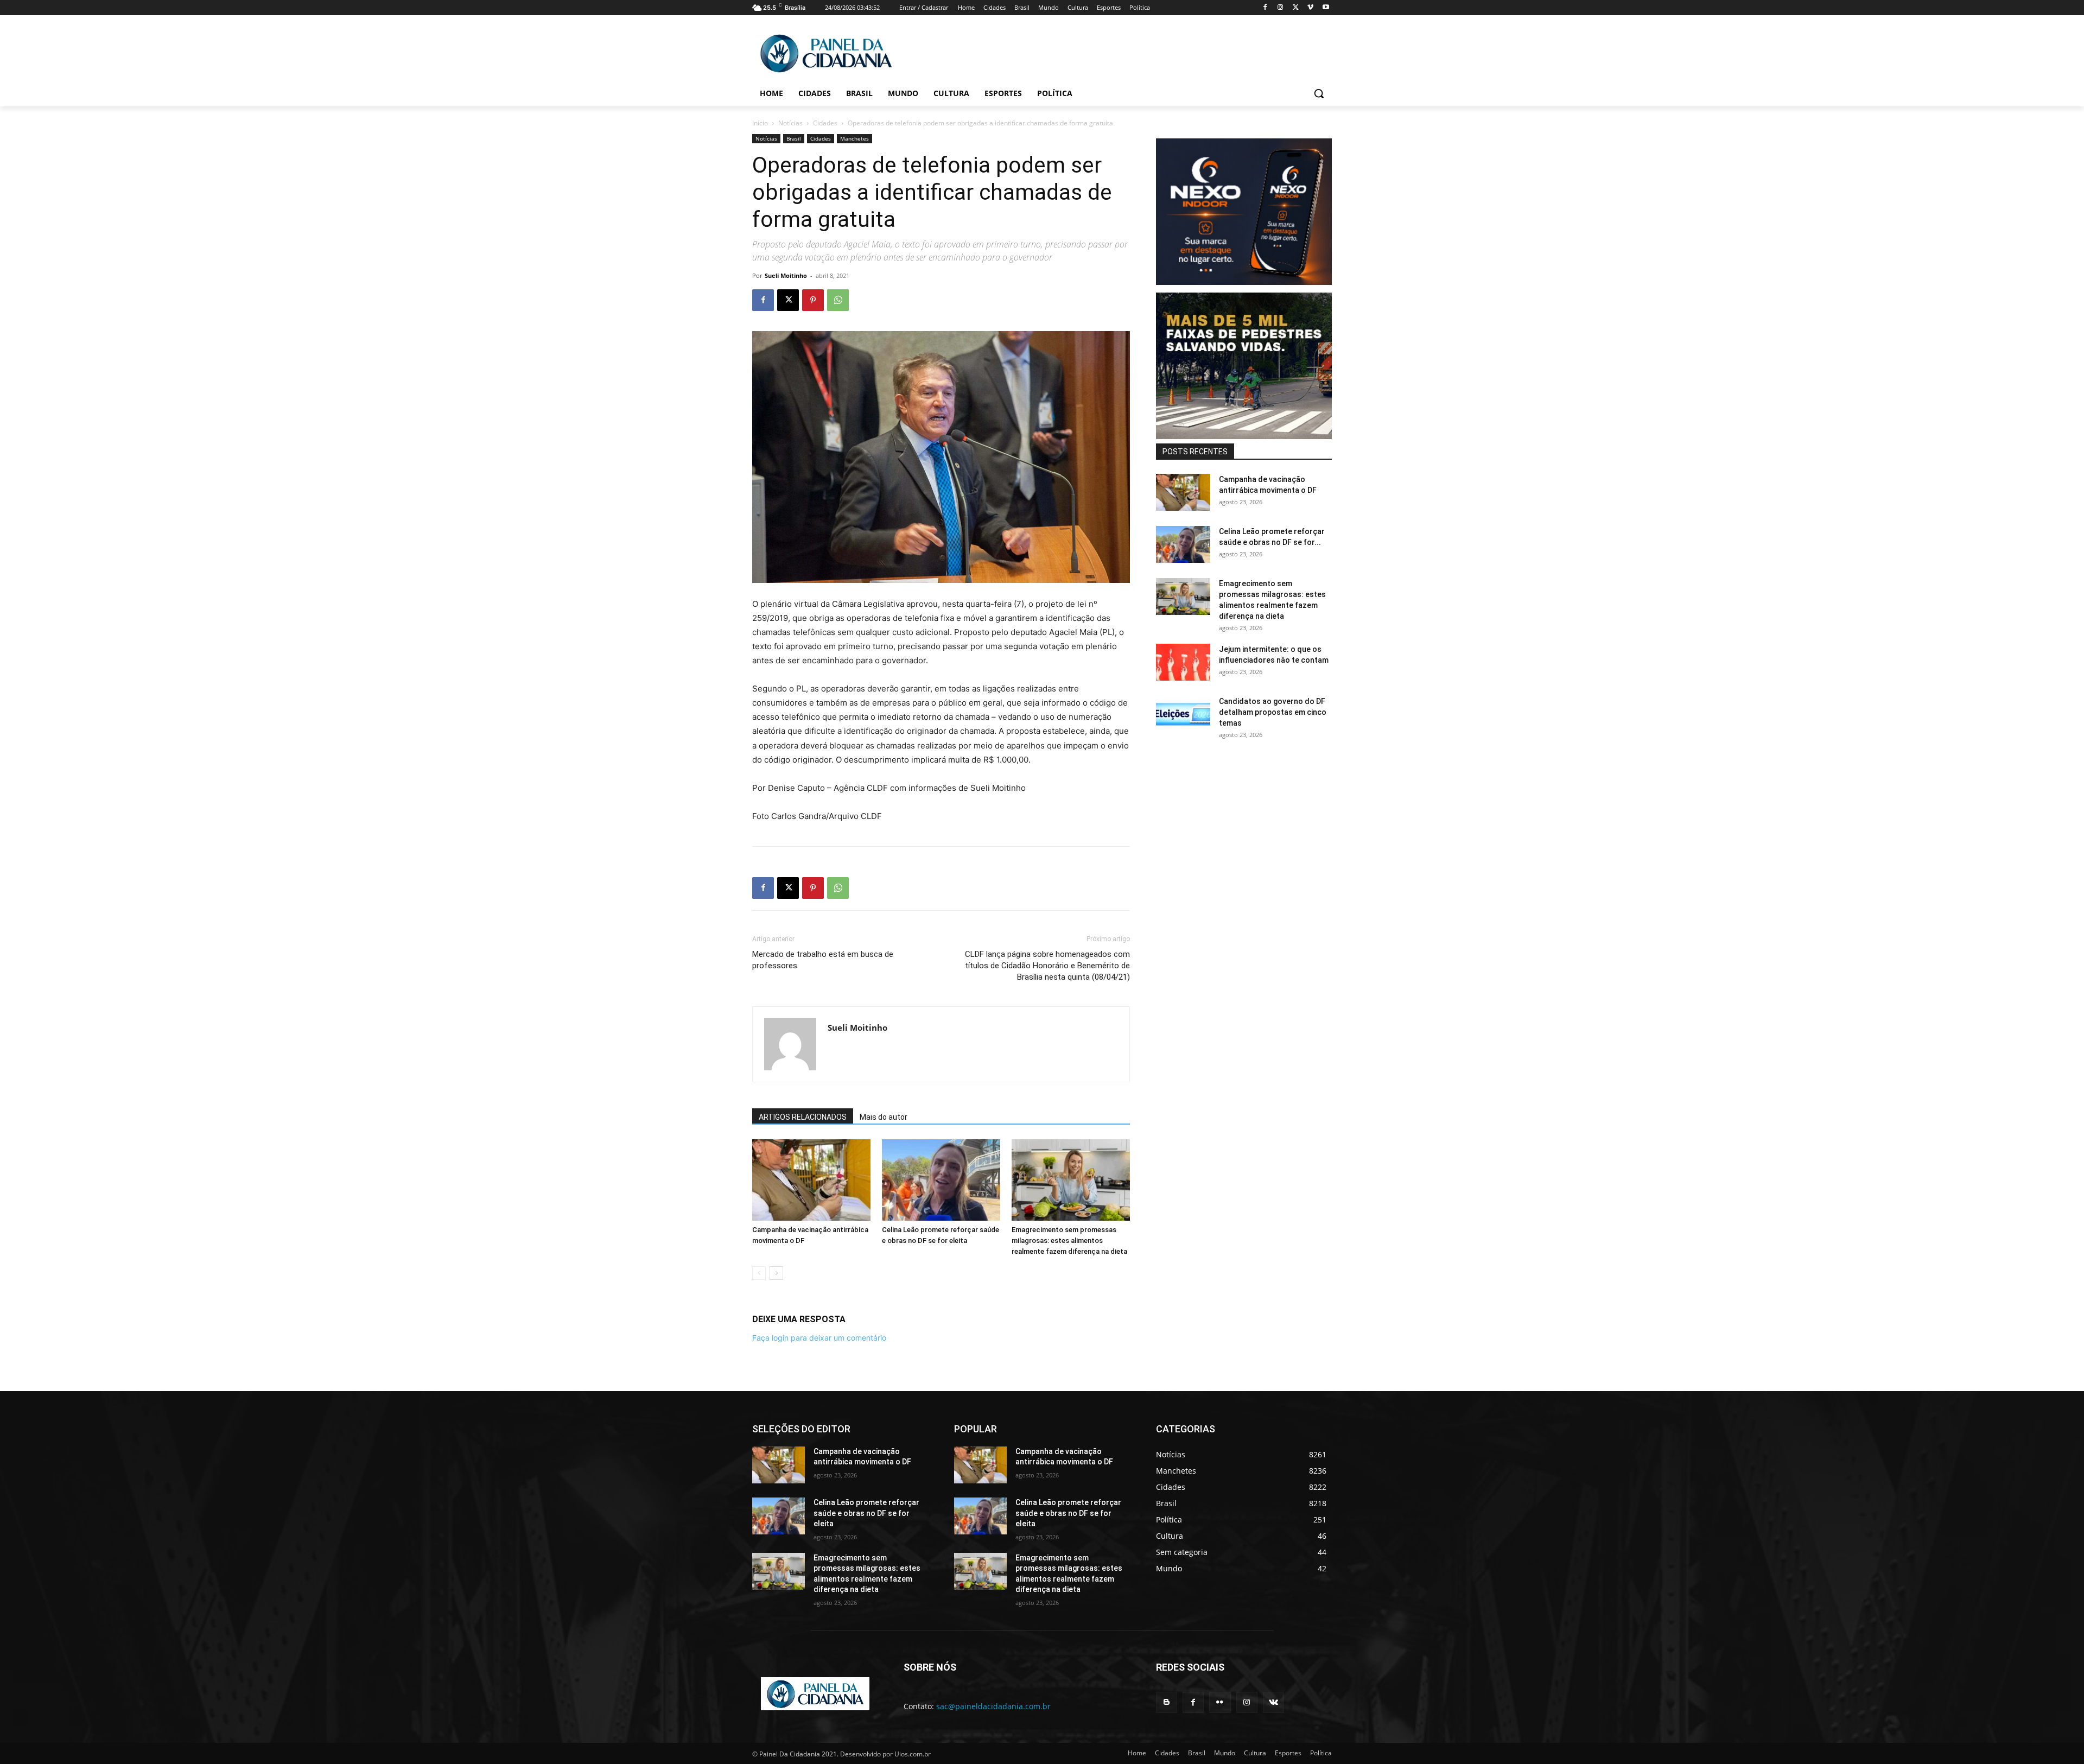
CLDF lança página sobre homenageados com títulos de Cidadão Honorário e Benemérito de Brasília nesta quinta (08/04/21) (1047, 966)
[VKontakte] (1273, 1702)
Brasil (794, 138)
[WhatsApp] (838, 300)
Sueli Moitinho (786, 275)
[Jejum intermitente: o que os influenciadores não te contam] (1183, 662)
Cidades (825, 123)
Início (760, 123)
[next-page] (776, 1273)
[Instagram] (1281, 8)
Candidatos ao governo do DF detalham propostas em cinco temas (1273, 712)
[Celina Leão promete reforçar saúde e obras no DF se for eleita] (941, 1180)
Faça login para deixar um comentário (819, 1338)
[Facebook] (1265, 8)
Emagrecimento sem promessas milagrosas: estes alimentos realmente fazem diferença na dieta (1069, 1240)
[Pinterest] (813, 300)
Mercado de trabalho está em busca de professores (823, 960)
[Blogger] (1167, 1702)
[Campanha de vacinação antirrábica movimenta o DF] (811, 1180)
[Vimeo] (1310, 8)
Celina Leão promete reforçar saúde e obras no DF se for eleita (866, 1513)
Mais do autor (884, 1117)
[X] (1296, 8)
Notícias (790, 123)
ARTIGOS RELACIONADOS (803, 1117)
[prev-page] (759, 1273)
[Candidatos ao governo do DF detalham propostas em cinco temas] (1183, 715)
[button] (1319, 93)
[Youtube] (1326, 8)
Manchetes (854, 138)
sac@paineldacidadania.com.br (993, 1706)
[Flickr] (1220, 1702)
